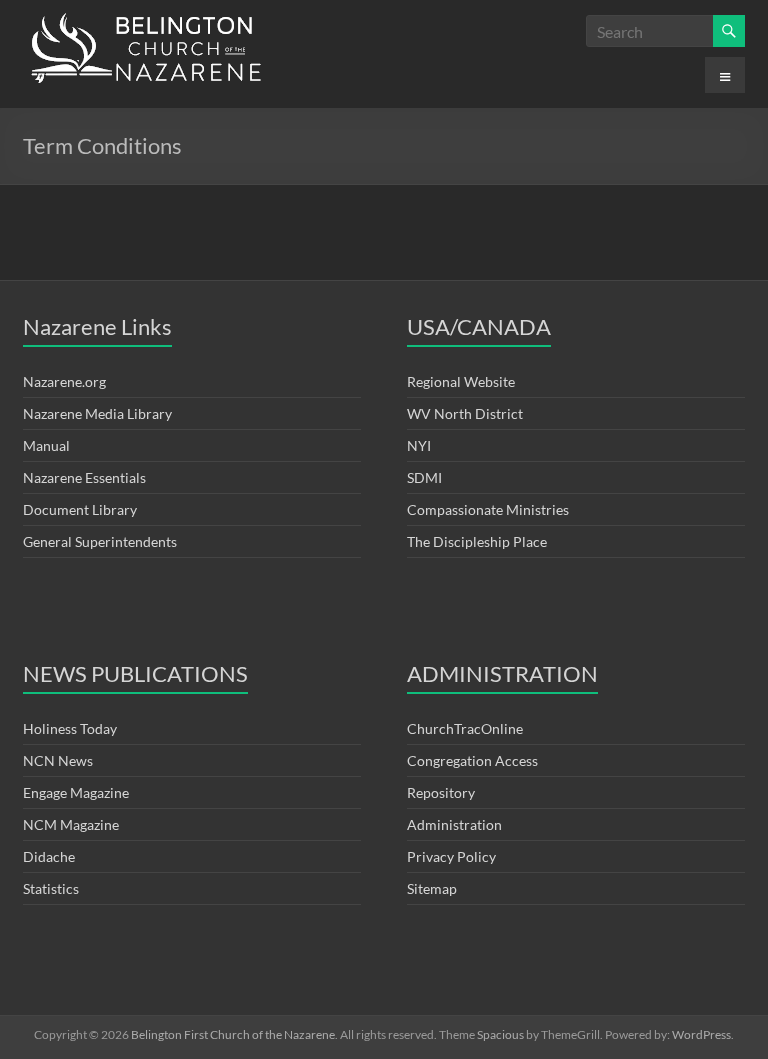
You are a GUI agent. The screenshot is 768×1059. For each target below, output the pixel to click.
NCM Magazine (71, 824)
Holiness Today (70, 728)
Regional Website (461, 381)
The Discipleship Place (477, 541)
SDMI (424, 477)
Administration (454, 824)
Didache (49, 856)
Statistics (51, 888)
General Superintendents (100, 541)
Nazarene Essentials (84, 477)
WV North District (465, 413)
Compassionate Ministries (488, 509)
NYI (419, 445)
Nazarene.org (64, 381)
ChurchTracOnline (465, 728)
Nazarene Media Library (97, 413)
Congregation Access (472, 760)
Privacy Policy (451, 856)
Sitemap (432, 888)
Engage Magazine (76, 792)
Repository (441, 792)
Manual (46, 445)
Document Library (80, 509)
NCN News (58, 760)
